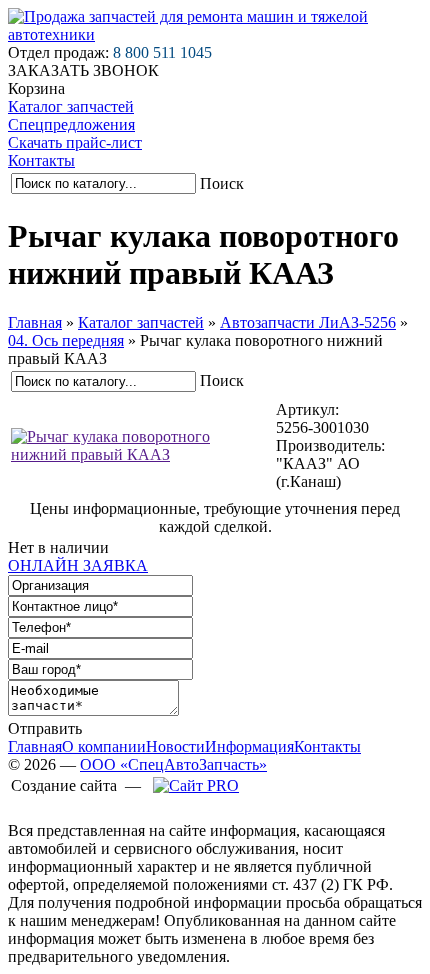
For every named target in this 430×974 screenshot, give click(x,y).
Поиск (222, 183)
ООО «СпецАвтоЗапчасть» (173, 764)
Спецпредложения (71, 124)
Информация (249, 746)
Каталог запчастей (71, 106)
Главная (35, 322)
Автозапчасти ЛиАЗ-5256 (308, 322)
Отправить (45, 728)
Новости (175, 746)
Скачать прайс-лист (75, 142)
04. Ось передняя (66, 340)
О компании (104, 746)
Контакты (41, 160)
